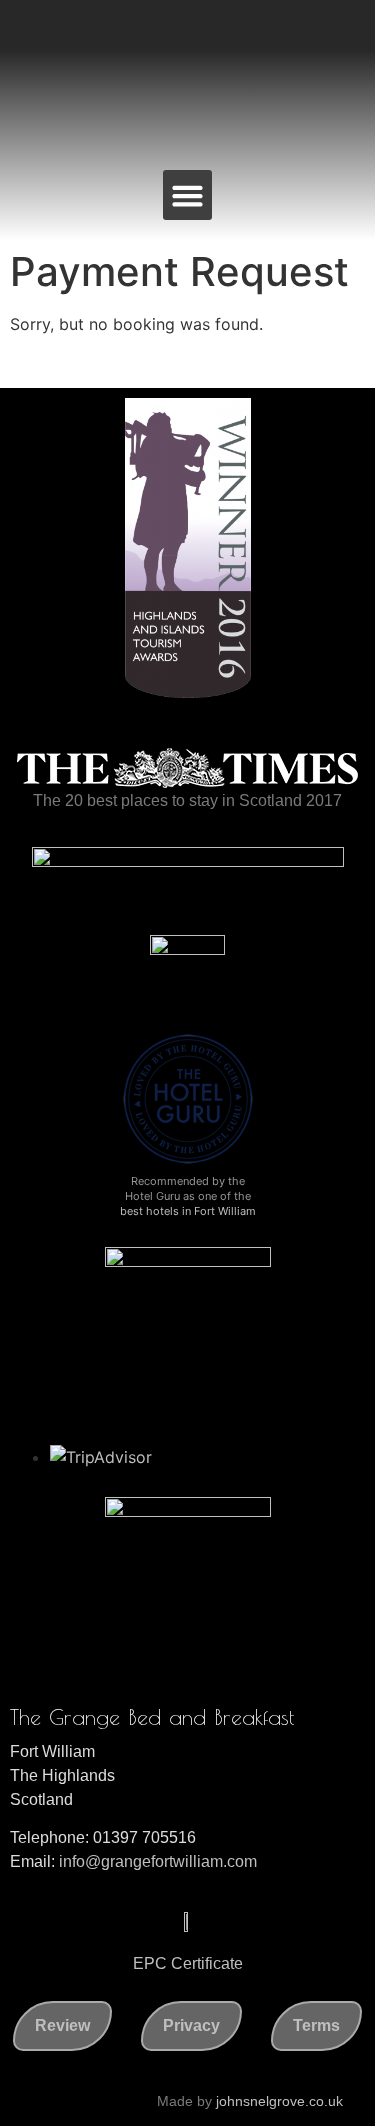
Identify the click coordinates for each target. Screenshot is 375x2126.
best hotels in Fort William (188, 1211)
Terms (316, 2025)
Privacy (191, 2025)
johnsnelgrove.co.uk (279, 2101)
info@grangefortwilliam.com (158, 1861)
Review (62, 2025)
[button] (188, 195)
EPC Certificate (188, 1963)
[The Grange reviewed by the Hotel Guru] (188, 1162)
